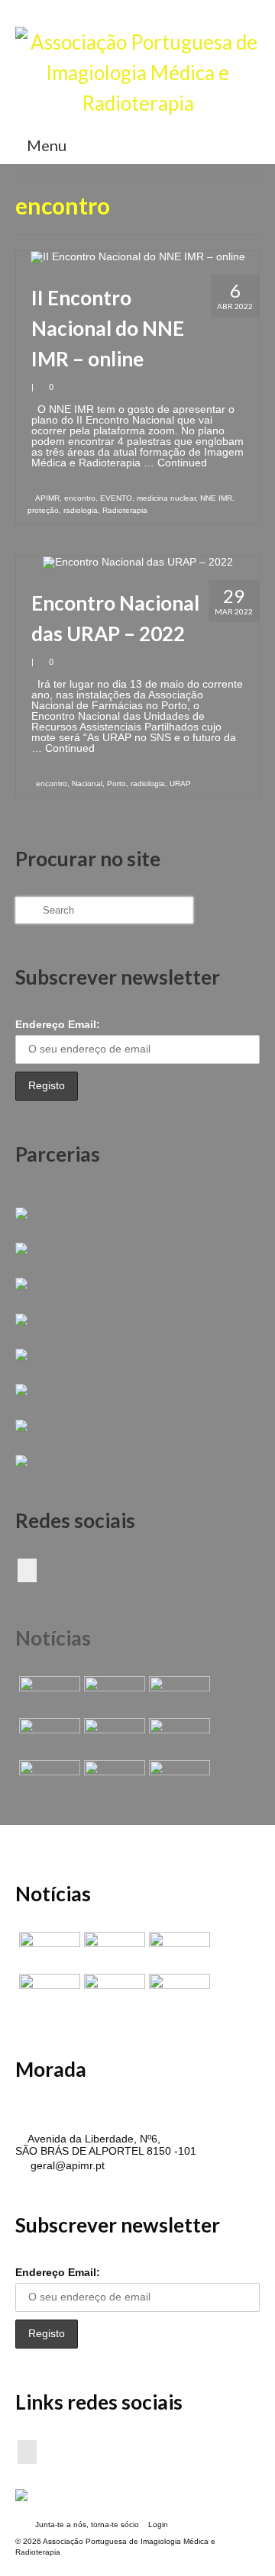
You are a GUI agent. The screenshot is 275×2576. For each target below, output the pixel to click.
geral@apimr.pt (66, 2165)
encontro (80, 498)
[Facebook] (27, 1570)
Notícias (53, 1638)
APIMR (47, 498)
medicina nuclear (166, 498)
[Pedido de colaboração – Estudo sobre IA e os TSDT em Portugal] (48, 1779)
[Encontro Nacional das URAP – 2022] (138, 561)
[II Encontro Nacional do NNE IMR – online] (138, 256)
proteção (43, 510)
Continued (182, 463)
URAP (180, 783)
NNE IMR (216, 498)
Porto (116, 783)
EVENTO (116, 498)
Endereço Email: (58, 1024)
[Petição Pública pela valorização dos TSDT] (48, 1695)
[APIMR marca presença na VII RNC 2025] (178, 1779)
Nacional (87, 783)
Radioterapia (125, 510)
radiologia (81, 510)
